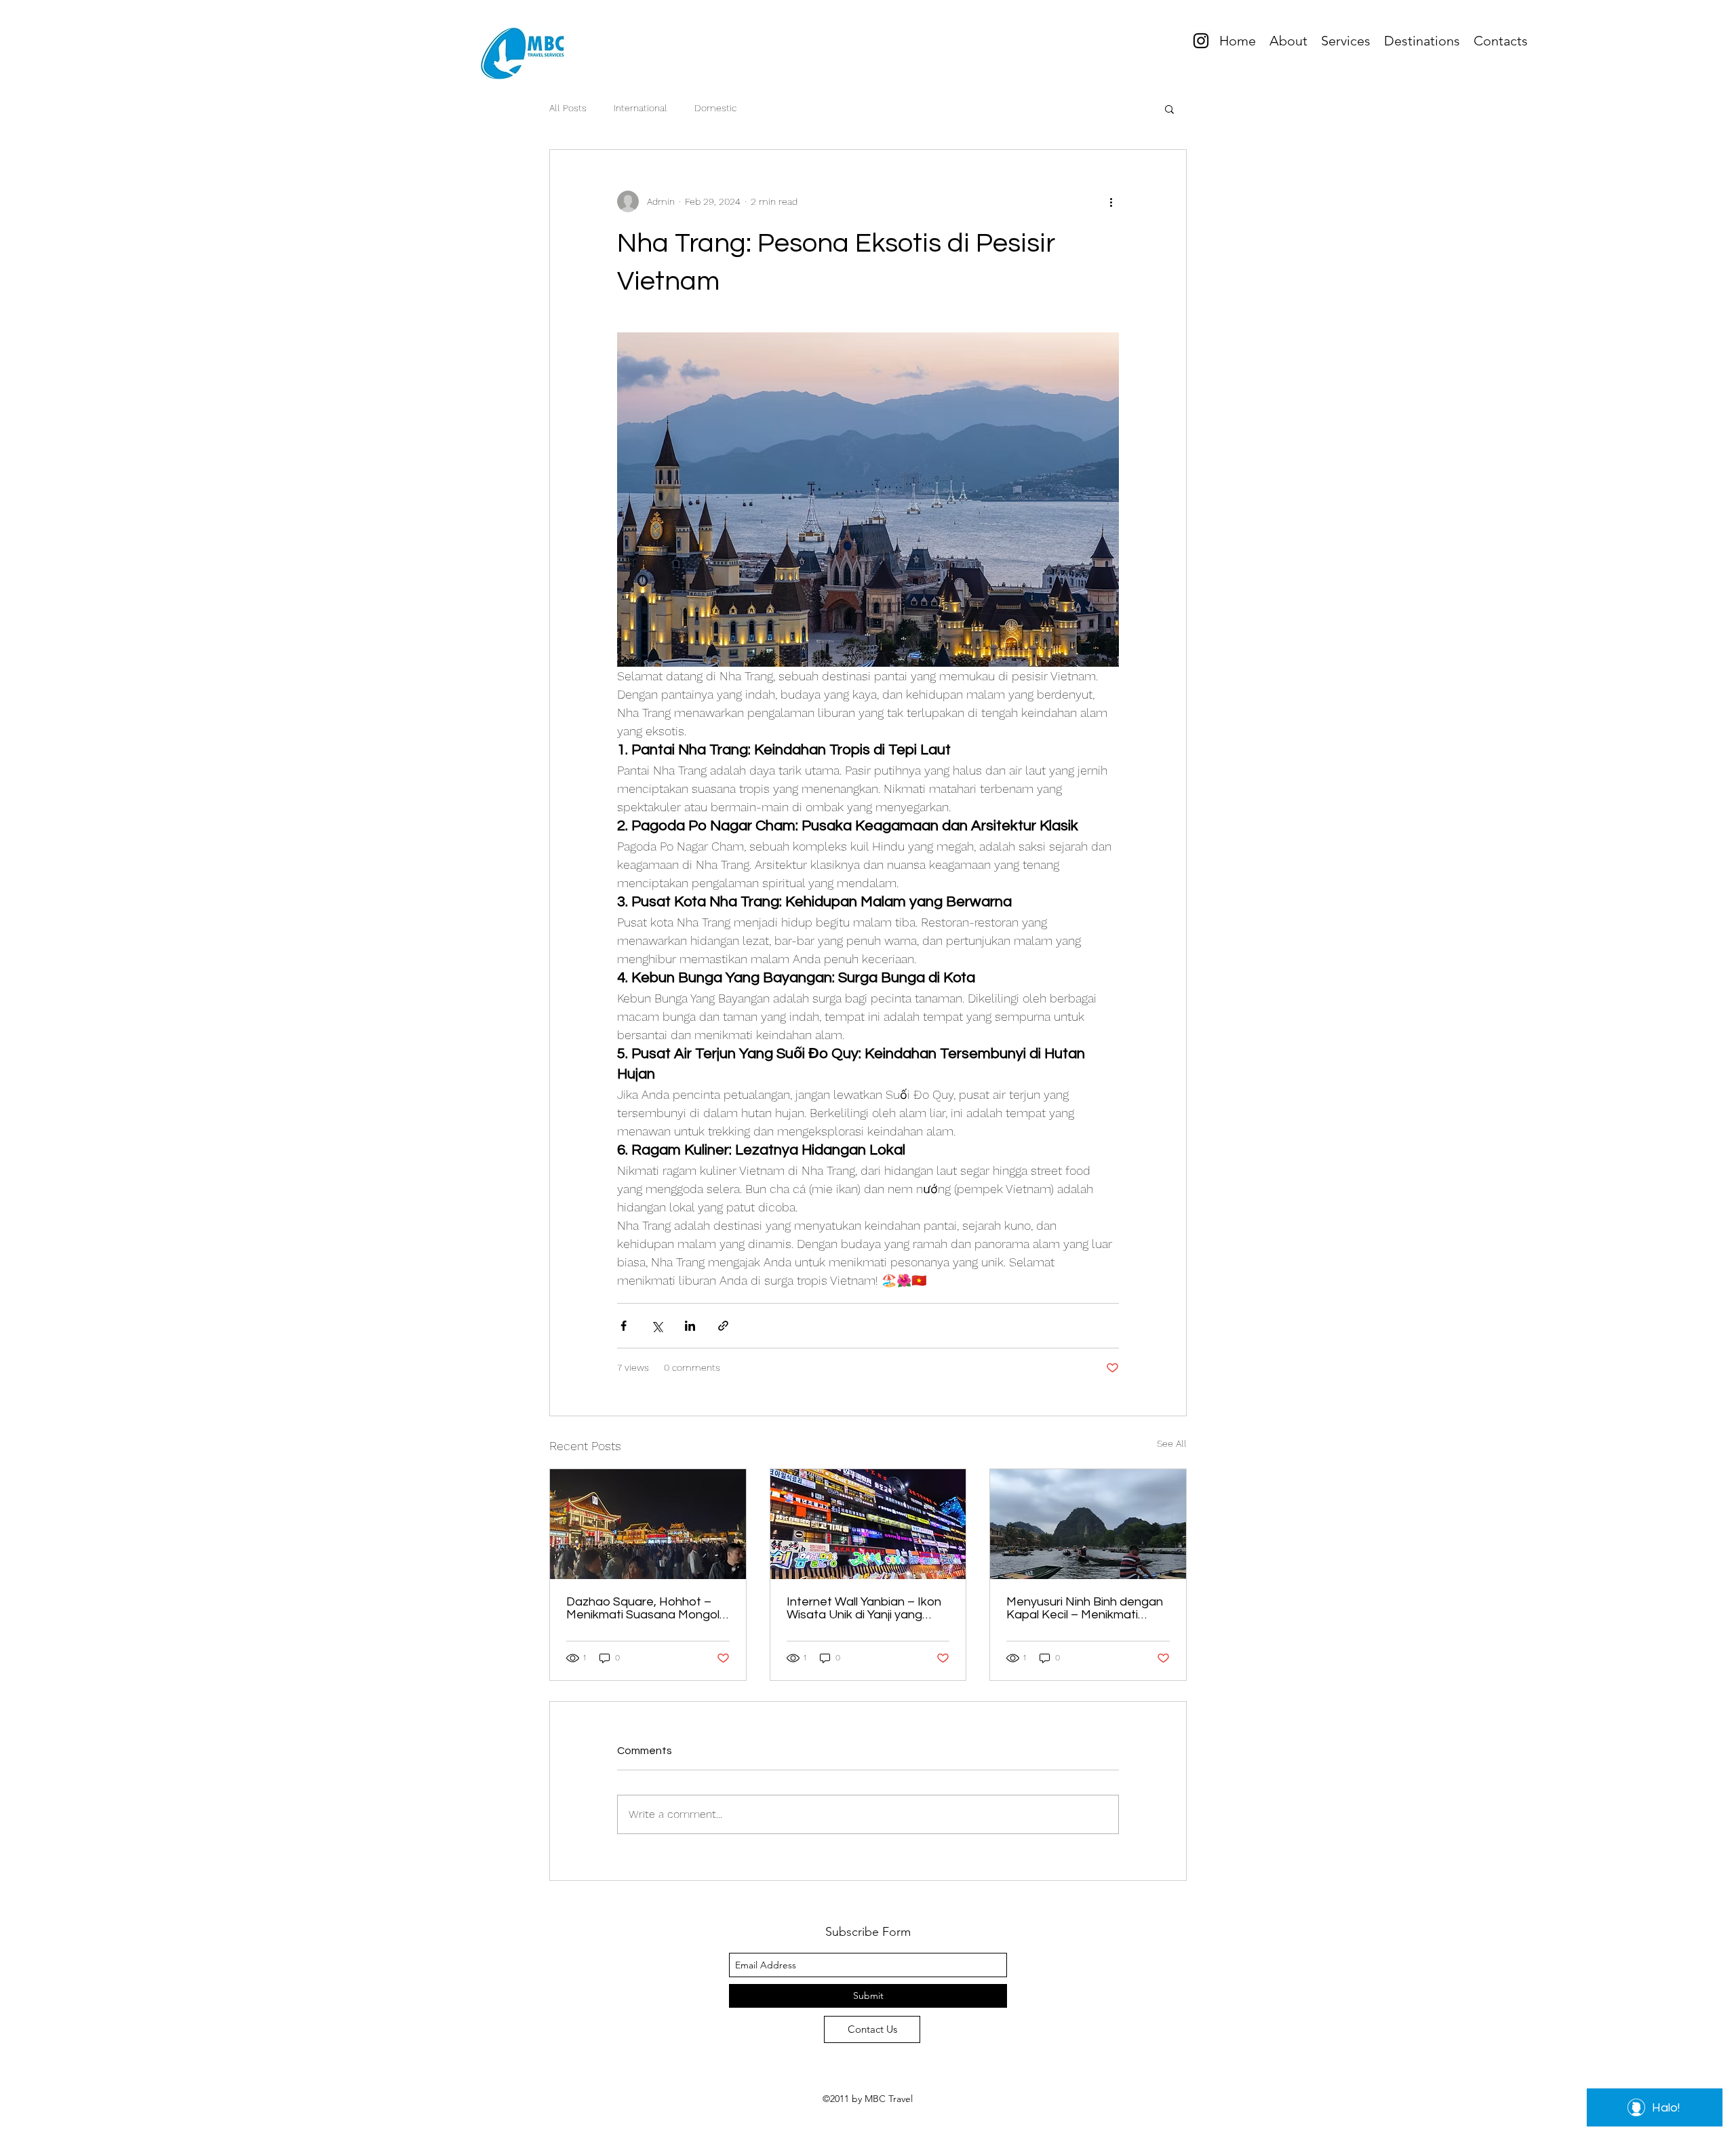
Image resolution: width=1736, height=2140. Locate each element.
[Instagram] (1201, 41)
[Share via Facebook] (624, 1326)
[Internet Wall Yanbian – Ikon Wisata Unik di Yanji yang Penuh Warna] (868, 1524)
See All (1172, 1443)
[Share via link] (723, 1326)
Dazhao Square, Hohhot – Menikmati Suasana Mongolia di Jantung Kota (648, 1608)
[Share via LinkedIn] (690, 1326)
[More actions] (1111, 201)
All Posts (568, 108)
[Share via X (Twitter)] (657, 1326)
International (640, 108)
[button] (1169, 109)
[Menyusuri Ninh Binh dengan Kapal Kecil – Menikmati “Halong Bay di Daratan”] (1088, 1524)
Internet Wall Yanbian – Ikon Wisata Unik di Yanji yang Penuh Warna (864, 1608)
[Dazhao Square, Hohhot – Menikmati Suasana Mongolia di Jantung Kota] (648, 1524)
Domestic (715, 108)
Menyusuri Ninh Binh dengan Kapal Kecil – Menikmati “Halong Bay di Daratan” (1085, 1608)
